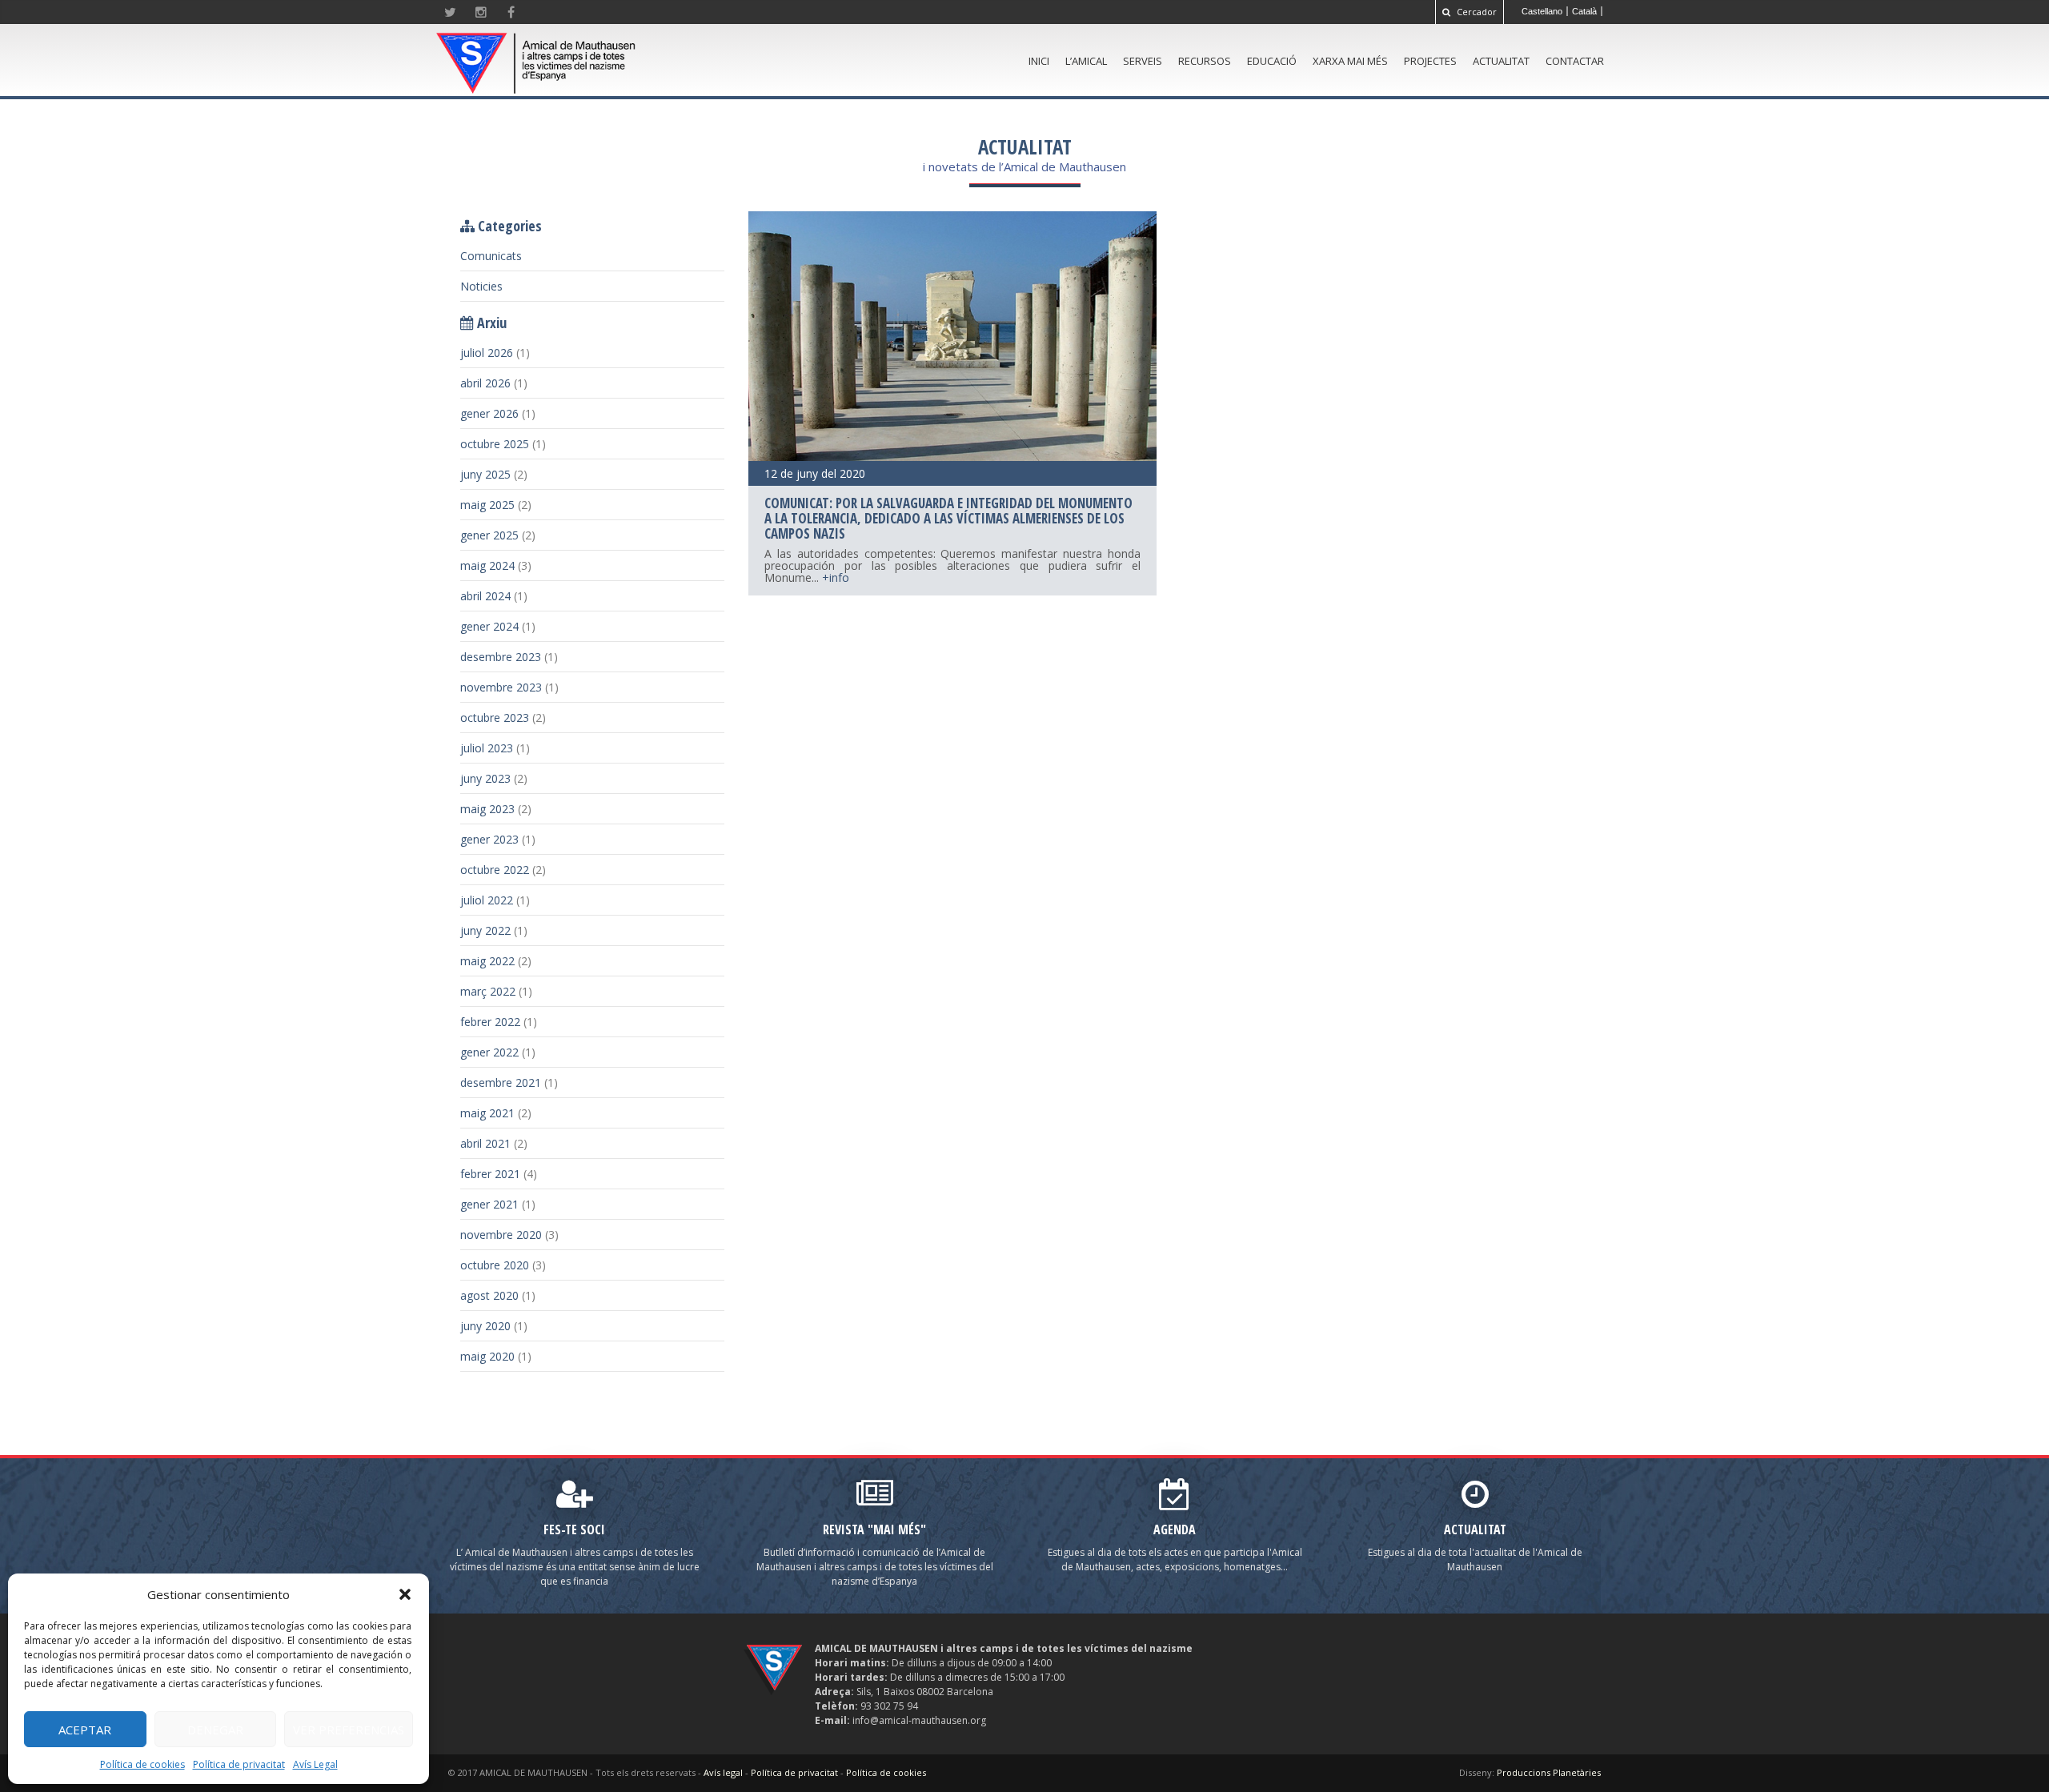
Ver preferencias (349, 1730)
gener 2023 (489, 839)
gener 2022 (489, 1052)
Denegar (215, 1730)
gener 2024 (489, 626)
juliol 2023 (487, 748)
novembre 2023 (501, 687)
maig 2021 (487, 1113)
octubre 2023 (495, 718)
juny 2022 (485, 930)
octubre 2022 (495, 870)
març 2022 (488, 991)
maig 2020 (487, 1356)
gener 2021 (489, 1204)
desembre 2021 (501, 1082)
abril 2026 (485, 383)
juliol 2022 (487, 900)
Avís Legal (315, 1764)
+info (836, 577)
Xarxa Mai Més (1350, 61)
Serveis (1143, 61)
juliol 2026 (487, 353)
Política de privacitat (239, 1764)
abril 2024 (485, 596)
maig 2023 (487, 809)
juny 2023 (485, 778)
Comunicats (491, 256)
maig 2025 (487, 505)
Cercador (1476, 12)
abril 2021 (485, 1143)
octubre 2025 (495, 444)
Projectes (1430, 61)
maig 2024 (487, 565)
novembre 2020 (501, 1235)
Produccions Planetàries (1549, 1772)
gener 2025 (489, 535)
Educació (1272, 61)
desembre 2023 (501, 657)
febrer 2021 (490, 1174)
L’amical (1086, 61)
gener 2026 (489, 413)
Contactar (1575, 61)
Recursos (1205, 61)
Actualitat (1501, 61)
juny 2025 (485, 474)
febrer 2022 (490, 1022)
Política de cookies (142, 1764)
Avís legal (723, 1772)
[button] (405, 1594)
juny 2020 (485, 1326)
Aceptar (85, 1730)
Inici (1039, 61)
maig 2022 (487, 961)
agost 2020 (489, 1295)
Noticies (481, 286)
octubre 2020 (495, 1265)
